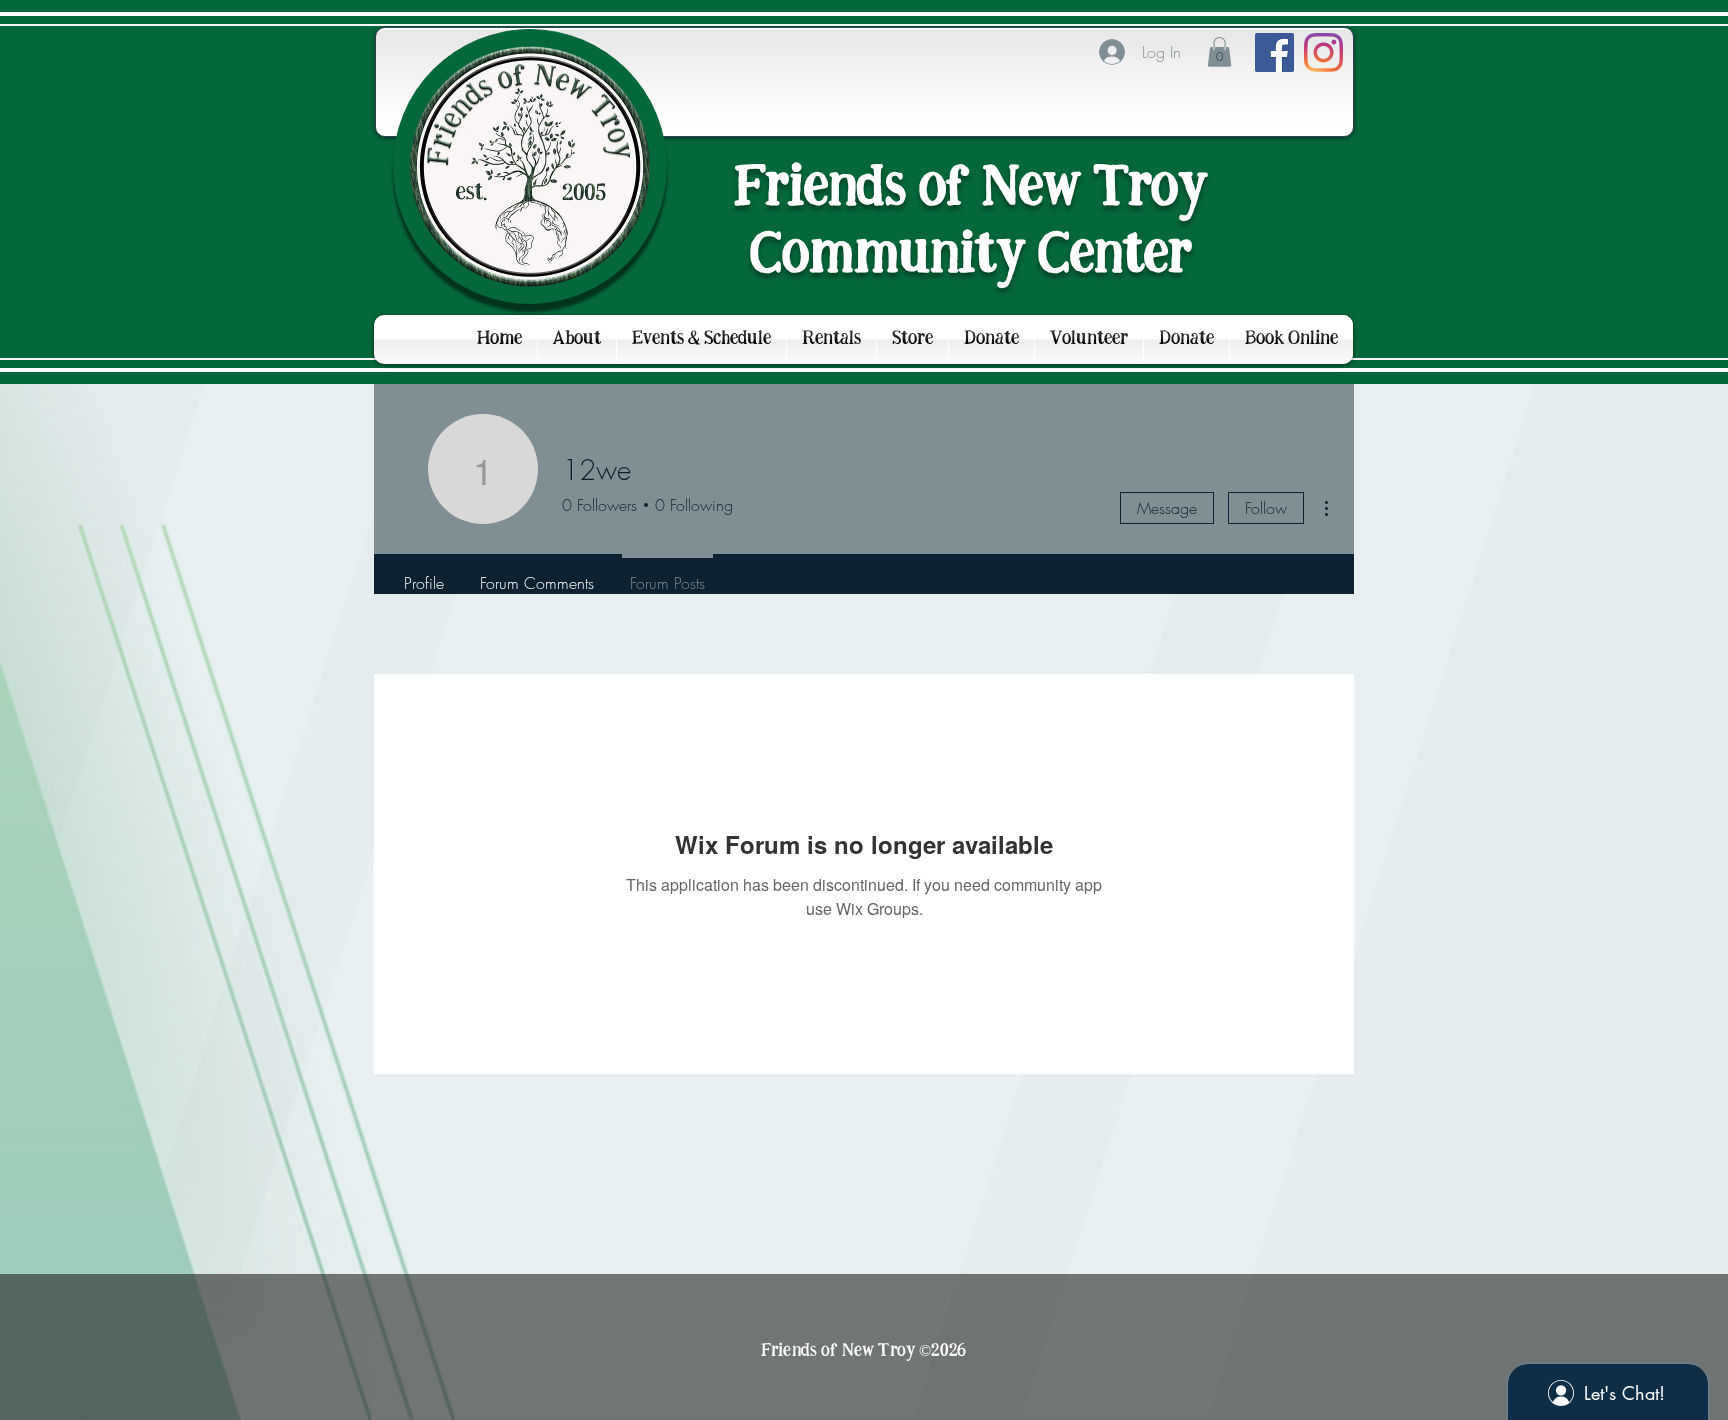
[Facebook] (1274, 52)
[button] (1219, 52)
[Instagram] (1323, 52)
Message (1167, 508)
